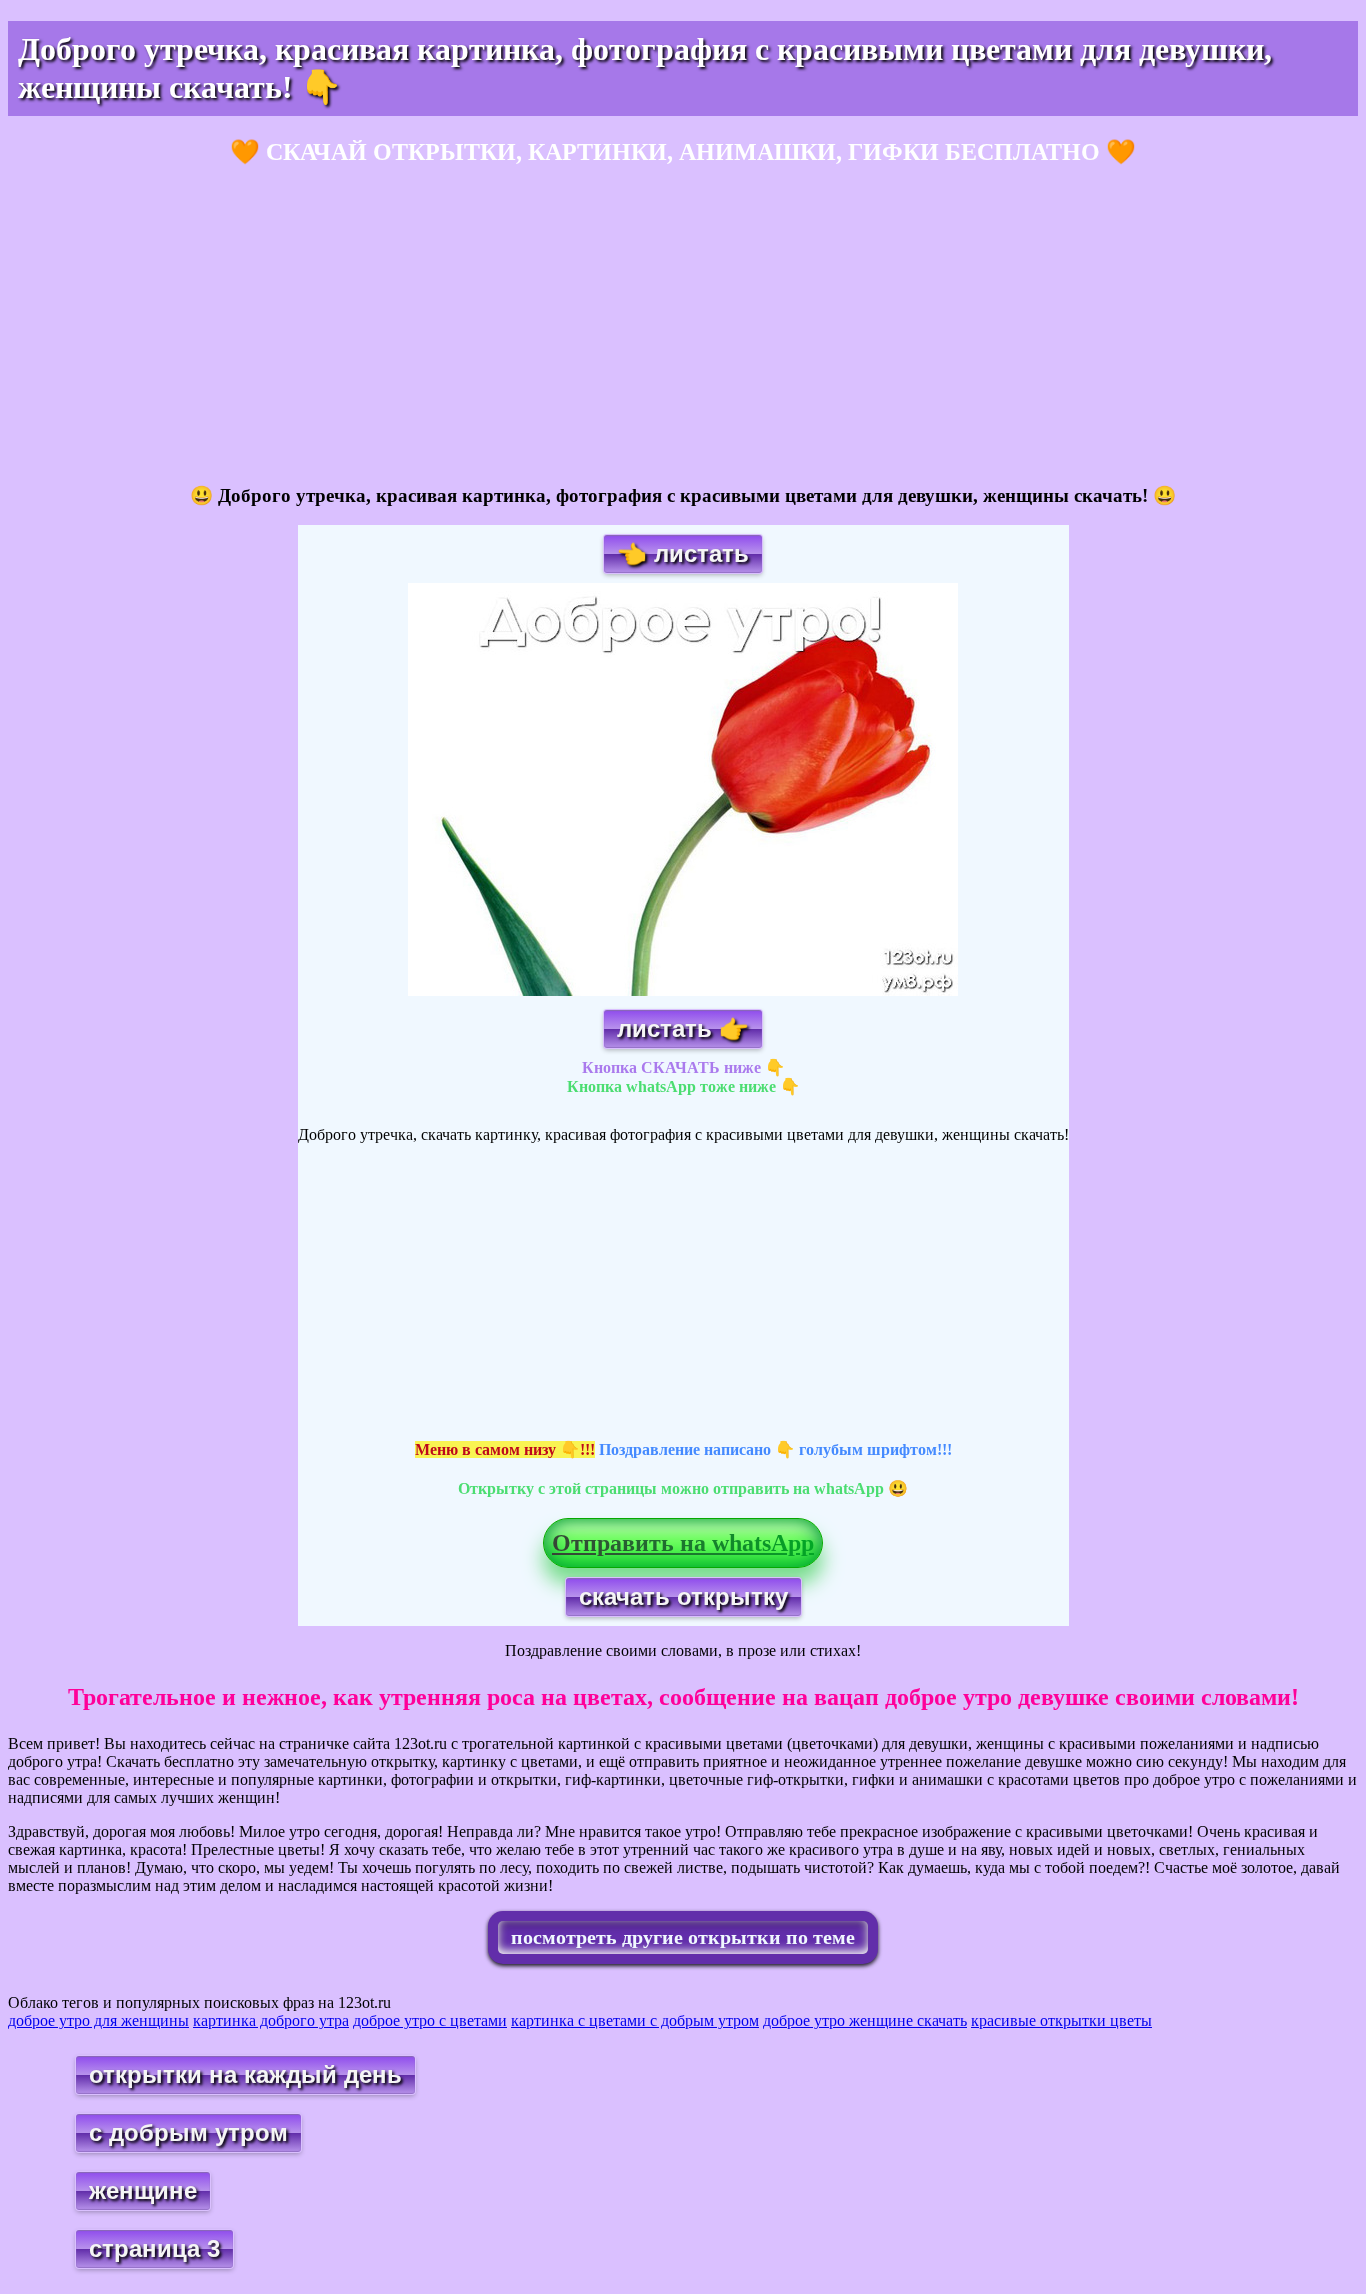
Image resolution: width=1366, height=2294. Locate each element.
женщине (143, 2190)
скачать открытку (683, 1596)
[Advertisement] (608, 326)
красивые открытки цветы (1061, 2020)
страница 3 (154, 2248)
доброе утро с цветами (430, 2020)
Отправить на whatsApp (683, 1543)
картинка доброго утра (271, 2020)
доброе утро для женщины (98, 2020)
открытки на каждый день (245, 2074)
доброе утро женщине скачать (865, 2020)
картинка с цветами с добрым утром (635, 2020)
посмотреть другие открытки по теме (683, 1937)
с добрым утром (188, 2132)
